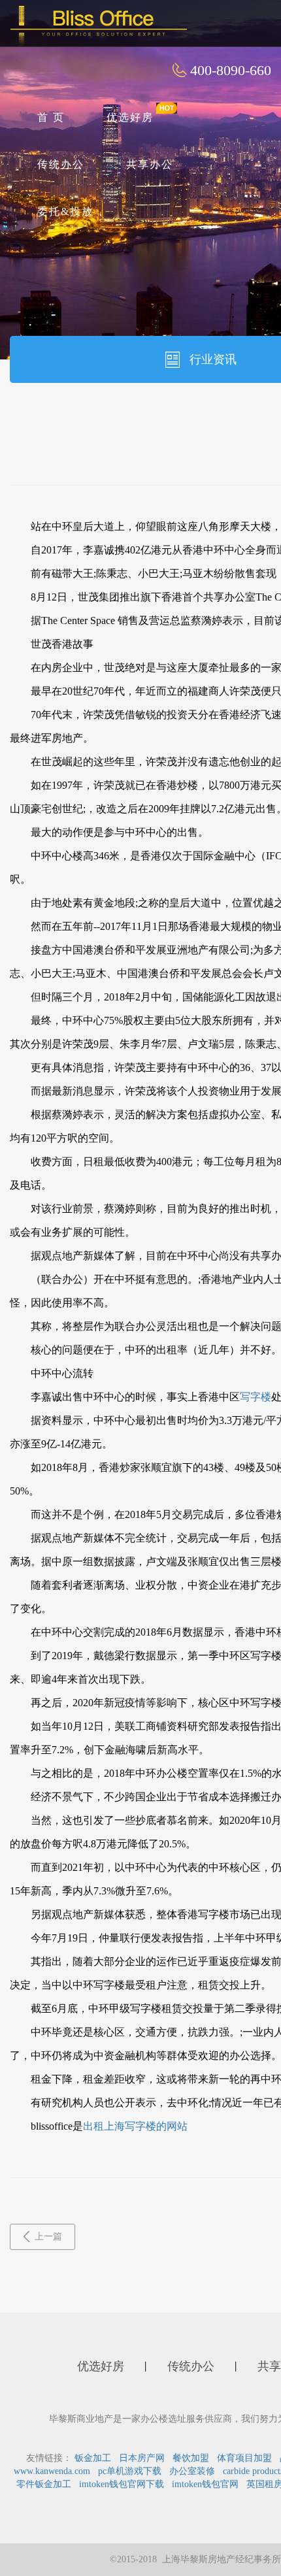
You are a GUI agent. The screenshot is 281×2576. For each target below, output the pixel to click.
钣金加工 (93, 2458)
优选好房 (130, 117)
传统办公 (61, 164)
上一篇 (48, 2237)
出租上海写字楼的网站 (135, 2126)
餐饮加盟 (191, 2458)
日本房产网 (142, 2458)
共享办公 (150, 164)
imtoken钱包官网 (205, 2484)
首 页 (51, 117)
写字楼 (256, 1397)
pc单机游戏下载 (130, 2471)
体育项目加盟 (244, 2458)
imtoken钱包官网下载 (122, 2484)
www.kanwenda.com (52, 2471)
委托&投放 (65, 211)
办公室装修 (192, 2471)
